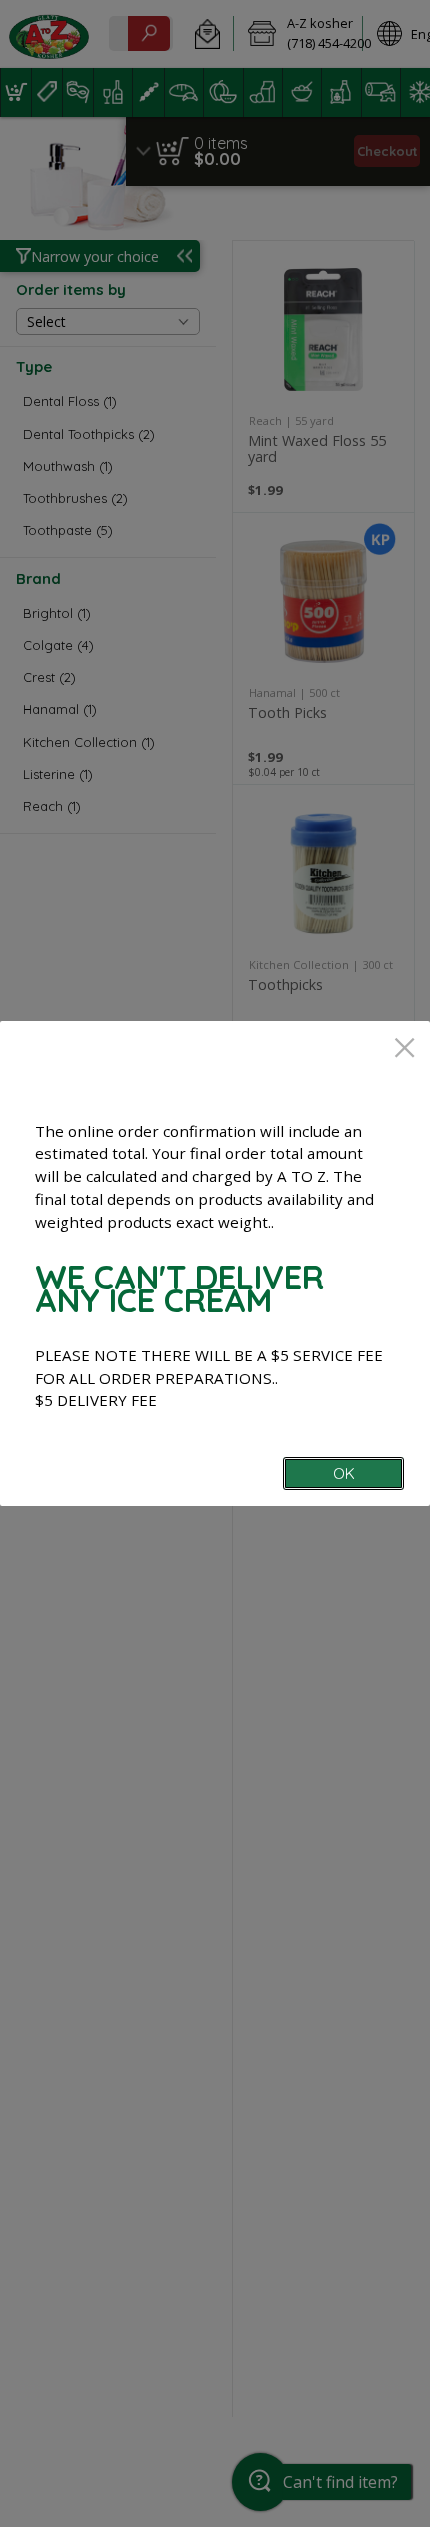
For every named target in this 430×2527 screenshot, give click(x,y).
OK (344, 1473)
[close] (404, 1049)
